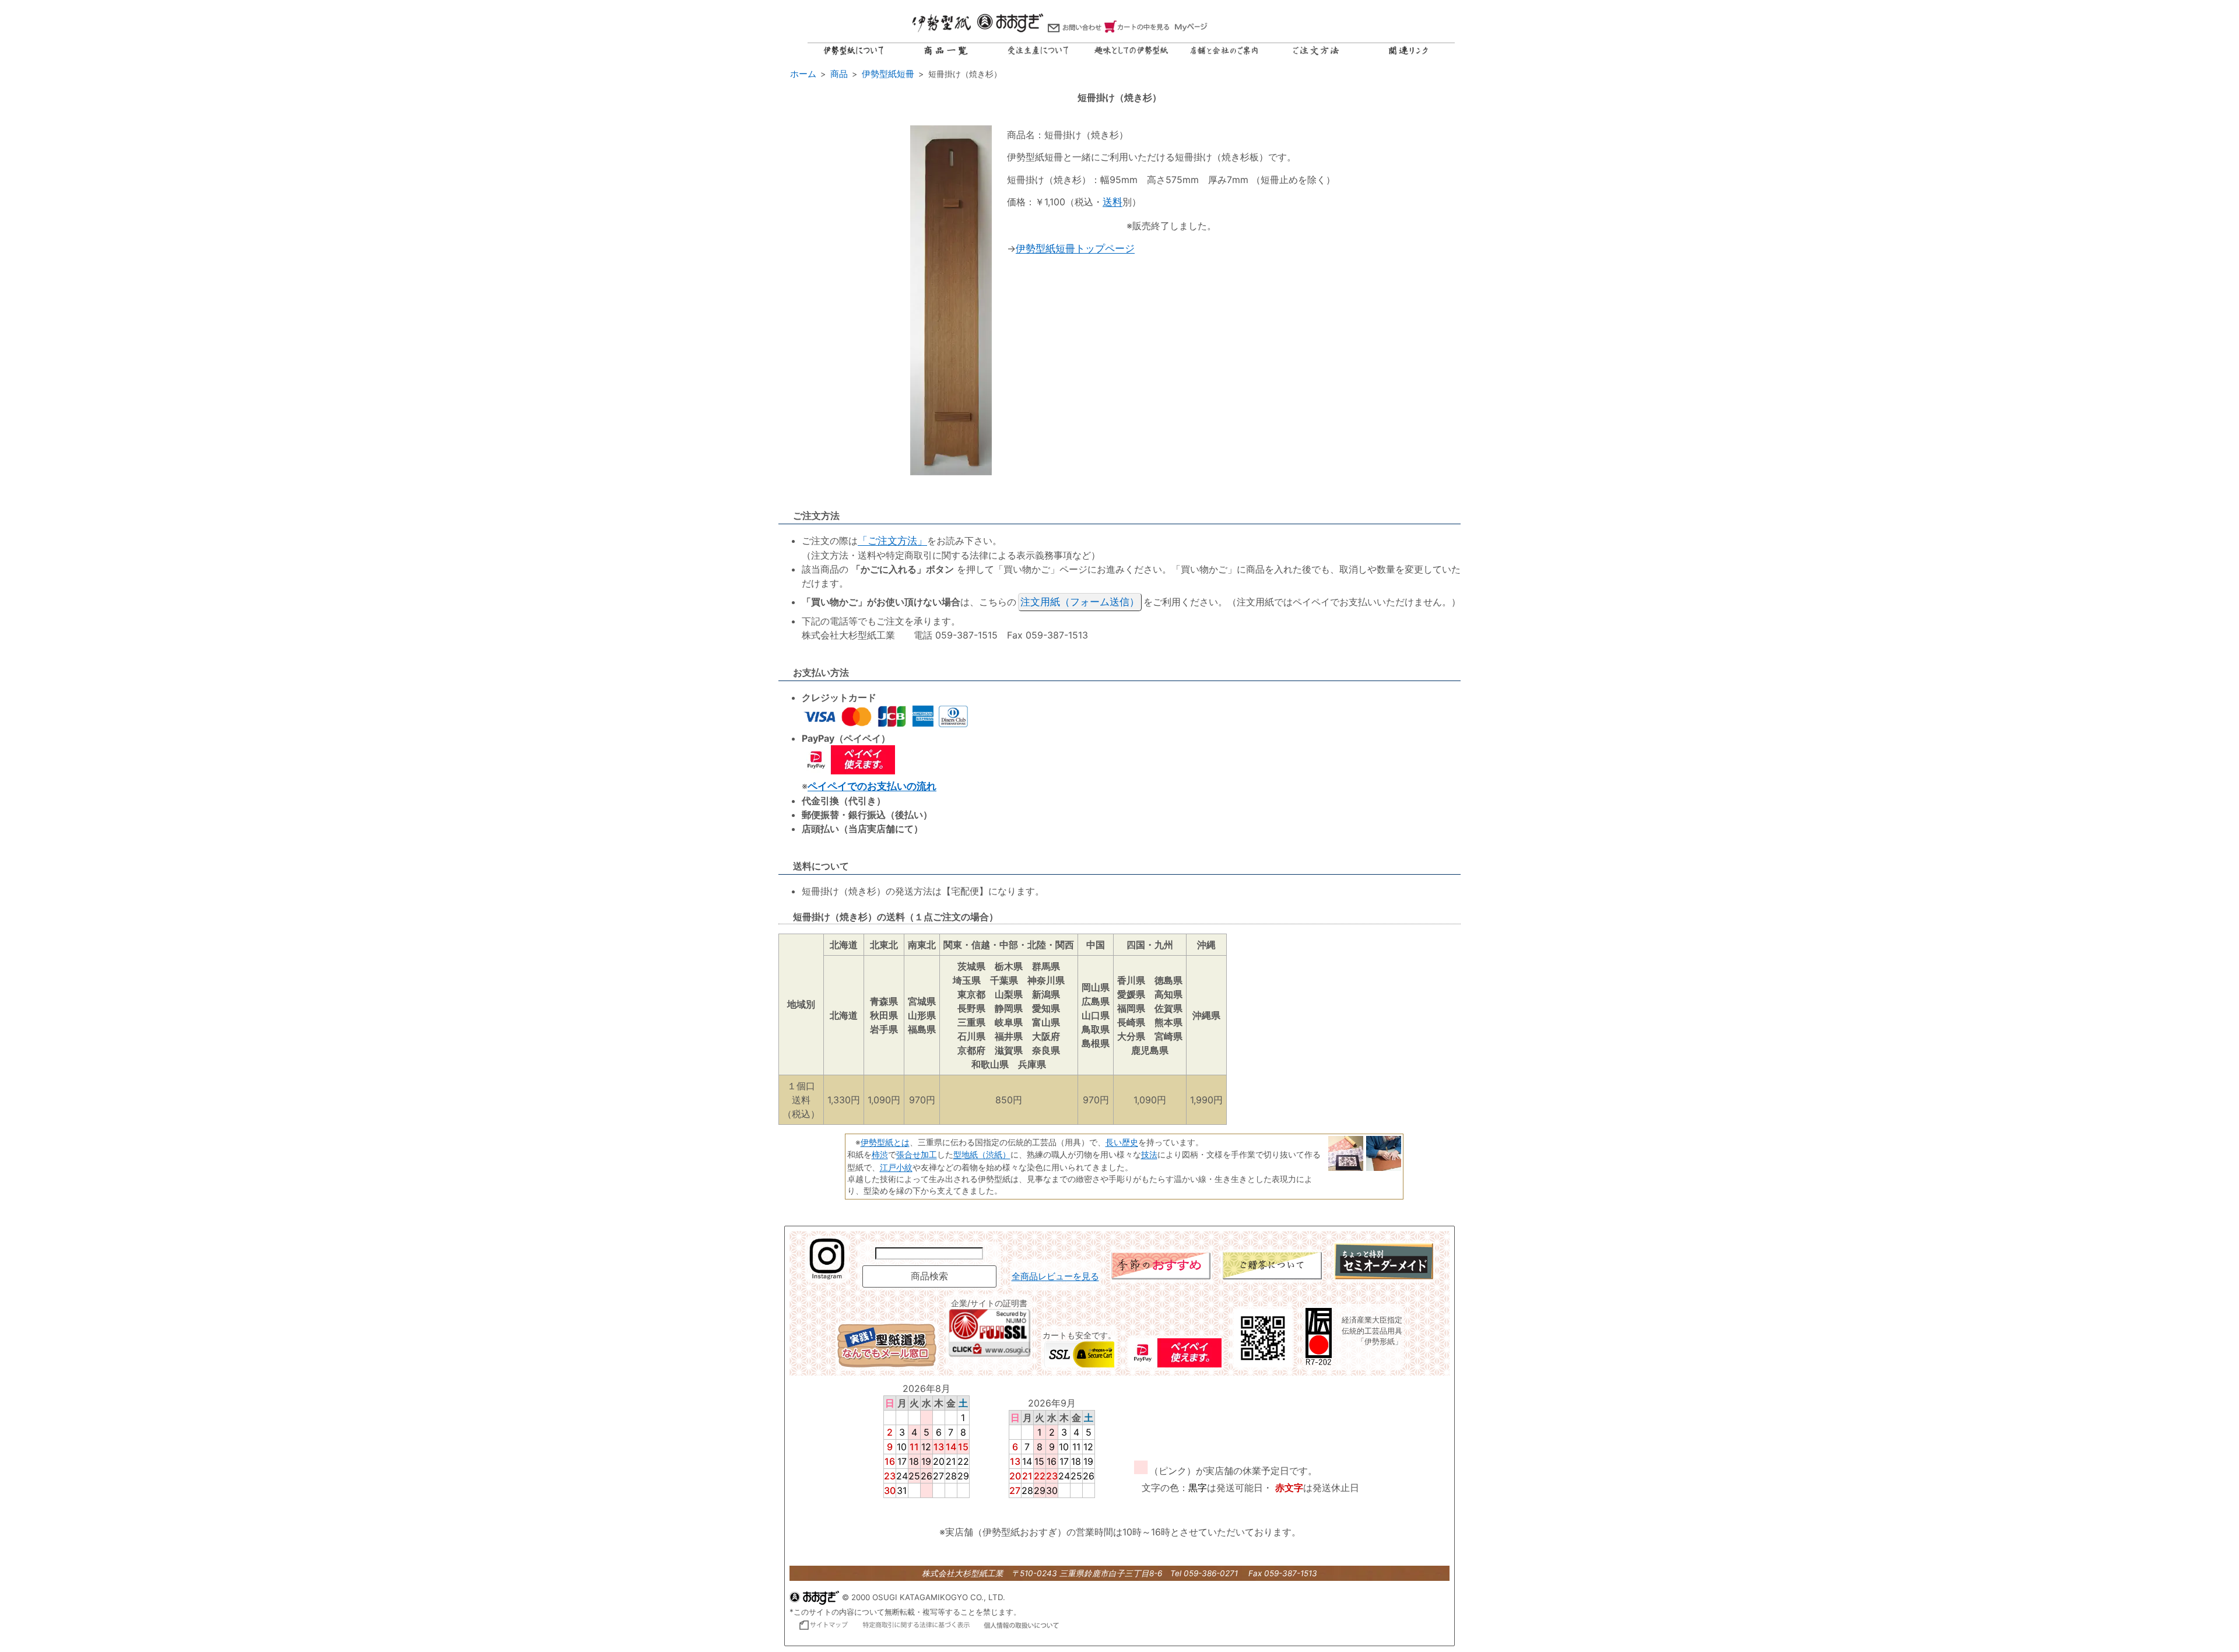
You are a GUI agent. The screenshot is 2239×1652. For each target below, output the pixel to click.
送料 (1113, 202)
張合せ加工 (917, 1154)
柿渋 (880, 1154)
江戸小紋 (896, 1167)
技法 (1149, 1154)
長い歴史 (1122, 1142)
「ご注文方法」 (892, 541)
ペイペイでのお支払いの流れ (872, 786)
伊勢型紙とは (885, 1142)
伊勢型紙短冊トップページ (1075, 248)
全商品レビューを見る (1055, 1276)
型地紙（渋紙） (982, 1154)
